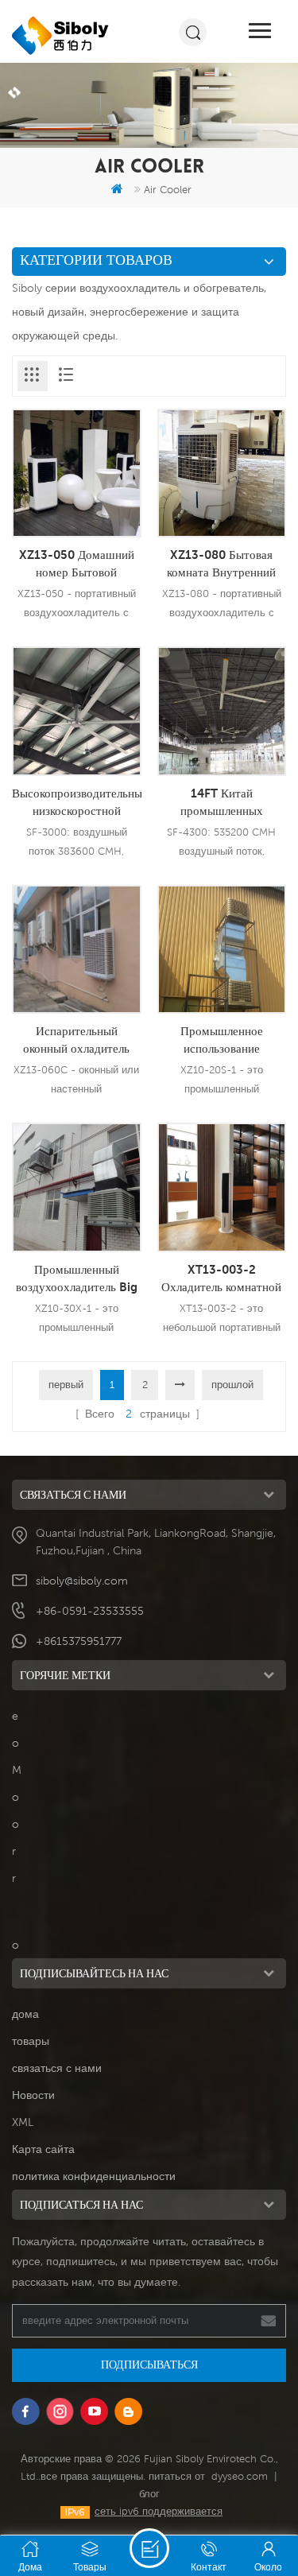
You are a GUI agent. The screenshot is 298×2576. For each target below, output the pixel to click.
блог (149, 2494)
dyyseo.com (240, 2476)
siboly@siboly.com (82, 1581)
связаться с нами (57, 2068)
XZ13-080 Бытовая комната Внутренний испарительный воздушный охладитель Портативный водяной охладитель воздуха (221, 564)
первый (66, 1385)
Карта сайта (43, 2149)
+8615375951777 (79, 1641)
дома (25, 2014)
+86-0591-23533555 (90, 1611)
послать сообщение (149, 2548)
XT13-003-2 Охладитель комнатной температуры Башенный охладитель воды (222, 1278)
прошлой (232, 1385)
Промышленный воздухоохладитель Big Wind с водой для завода (77, 1278)
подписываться (149, 2365)
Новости (33, 2095)
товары (31, 2041)
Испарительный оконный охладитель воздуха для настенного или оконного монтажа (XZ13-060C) (76, 1040)
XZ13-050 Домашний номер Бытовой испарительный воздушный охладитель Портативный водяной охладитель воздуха (77, 564)
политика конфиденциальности (94, 2176)
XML (23, 2122)
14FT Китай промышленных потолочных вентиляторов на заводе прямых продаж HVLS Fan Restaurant (221, 802)
